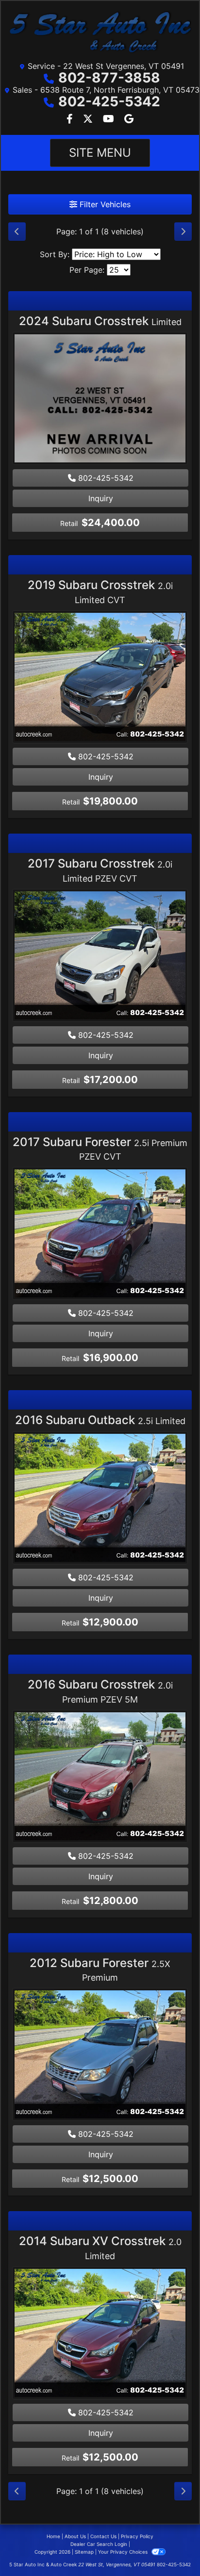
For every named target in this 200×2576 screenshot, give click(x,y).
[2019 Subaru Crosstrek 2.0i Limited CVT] (100, 678)
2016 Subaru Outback (100, 1420)
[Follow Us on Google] (129, 119)
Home (53, 2536)
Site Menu (100, 153)
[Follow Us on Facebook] (71, 119)
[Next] (183, 231)
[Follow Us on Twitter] (89, 119)
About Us (75, 2536)
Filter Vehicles (104, 204)
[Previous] (17, 231)
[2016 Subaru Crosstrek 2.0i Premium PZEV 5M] (100, 1777)
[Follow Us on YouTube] (110, 119)
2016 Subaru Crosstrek (100, 1691)
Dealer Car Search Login (99, 2544)
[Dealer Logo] (100, 33)
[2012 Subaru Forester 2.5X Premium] (100, 2056)
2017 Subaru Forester (100, 1149)
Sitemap (84, 2552)
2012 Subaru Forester (100, 1969)
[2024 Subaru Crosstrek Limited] (100, 400)
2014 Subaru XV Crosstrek (100, 2248)
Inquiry (101, 498)
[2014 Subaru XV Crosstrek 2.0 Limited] (100, 2334)
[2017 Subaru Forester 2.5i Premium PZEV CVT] (100, 1235)
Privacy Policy (137, 2536)
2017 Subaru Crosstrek (100, 870)
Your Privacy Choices (124, 2552)
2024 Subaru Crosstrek (100, 321)
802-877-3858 (109, 78)
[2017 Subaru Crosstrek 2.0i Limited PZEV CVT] (100, 956)
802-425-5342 (109, 101)
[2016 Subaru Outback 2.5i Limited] (100, 1499)
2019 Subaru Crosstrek (100, 591)
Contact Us (103, 2536)
